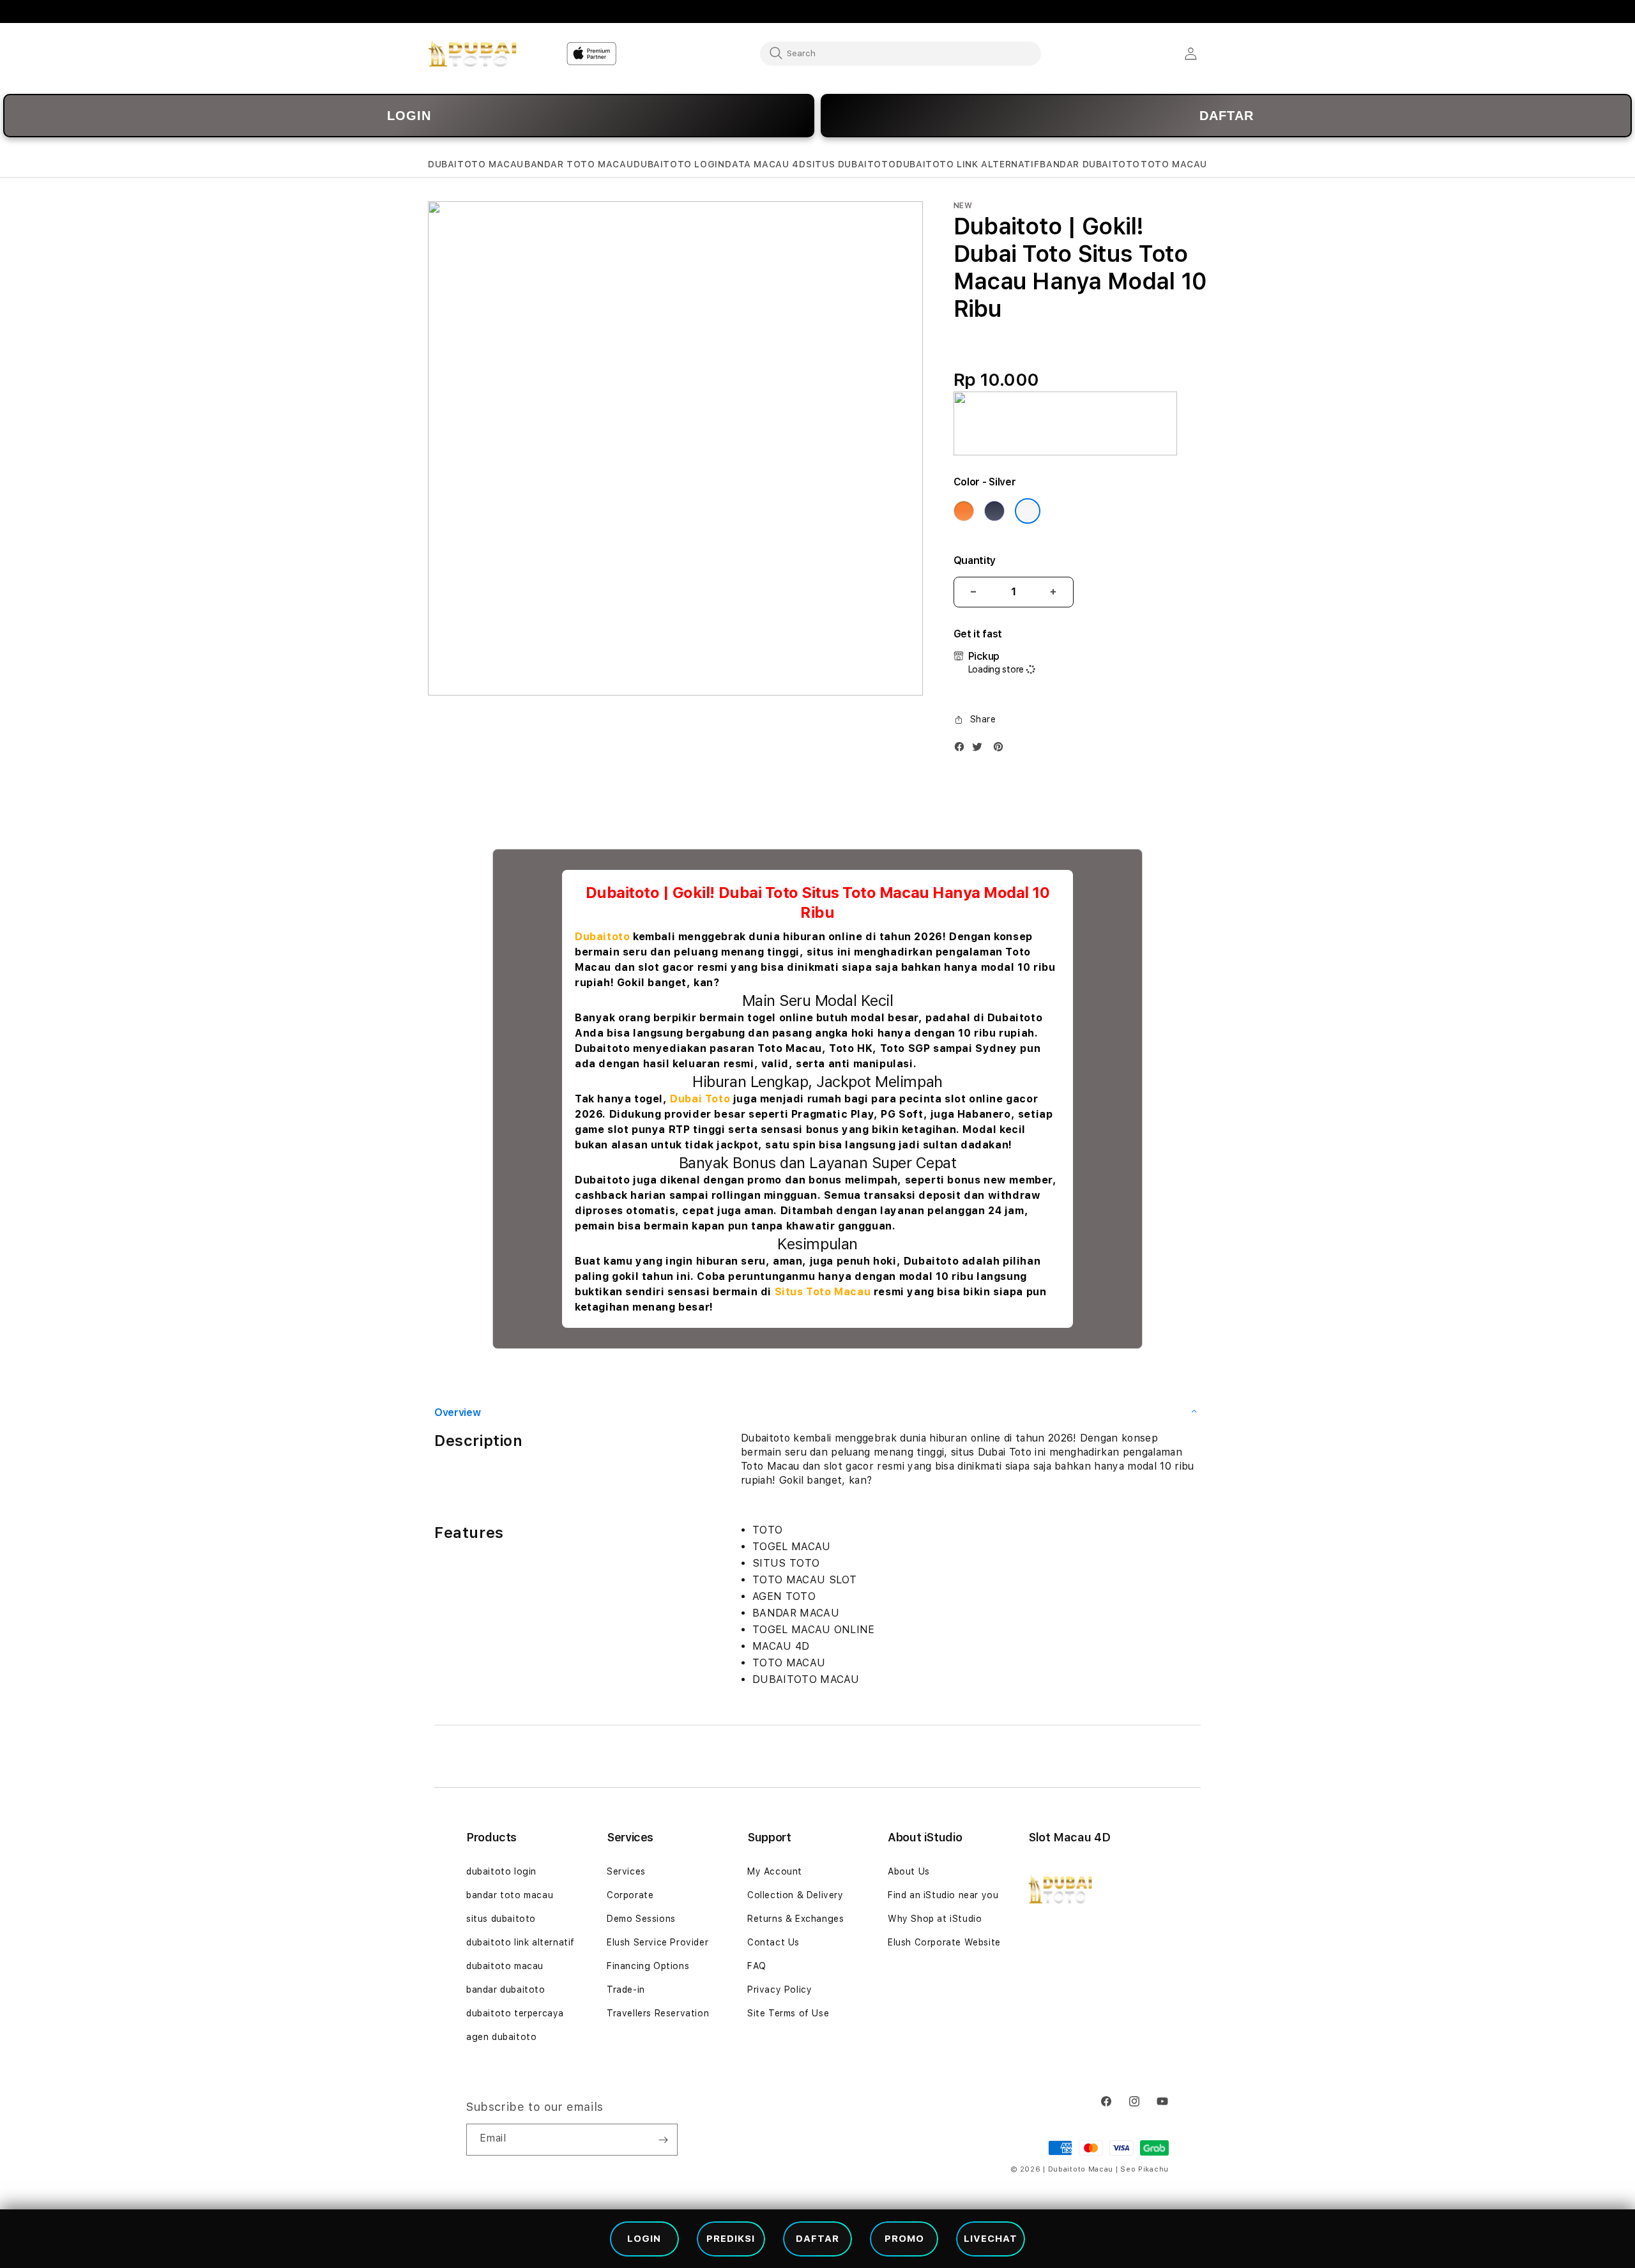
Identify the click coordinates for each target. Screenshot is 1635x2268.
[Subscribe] (663, 2140)
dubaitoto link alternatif (521, 1942)
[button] (476, 164)
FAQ (757, 1966)
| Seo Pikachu (1142, 2169)
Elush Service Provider (658, 1942)
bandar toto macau (510, 1895)
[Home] (472, 54)
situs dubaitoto (501, 1919)
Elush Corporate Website (944, 1942)
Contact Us (773, 1942)
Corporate (630, 1895)
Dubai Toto (700, 1099)
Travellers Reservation (658, 2013)
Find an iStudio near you (943, 1895)
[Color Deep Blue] (994, 511)
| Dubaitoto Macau (1078, 2169)
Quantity (975, 560)
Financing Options (648, 1966)
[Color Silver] (1028, 511)
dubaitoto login (501, 1871)
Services (626, 1871)
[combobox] (901, 53)
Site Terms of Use (788, 2013)
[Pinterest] (1001, 750)
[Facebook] (962, 750)
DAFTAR (1227, 116)
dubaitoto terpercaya (515, 2013)
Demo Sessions (641, 1919)
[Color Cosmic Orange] (964, 511)
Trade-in (626, 1990)
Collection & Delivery (795, 1895)
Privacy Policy (779, 1990)
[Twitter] (980, 750)
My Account (775, 1871)
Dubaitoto (602, 937)
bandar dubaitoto (506, 1990)
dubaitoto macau (505, 1966)
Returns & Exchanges (795, 1919)
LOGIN (409, 116)
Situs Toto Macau (823, 1292)
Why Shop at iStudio (935, 1919)
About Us (909, 1871)
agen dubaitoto (501, 2037)
